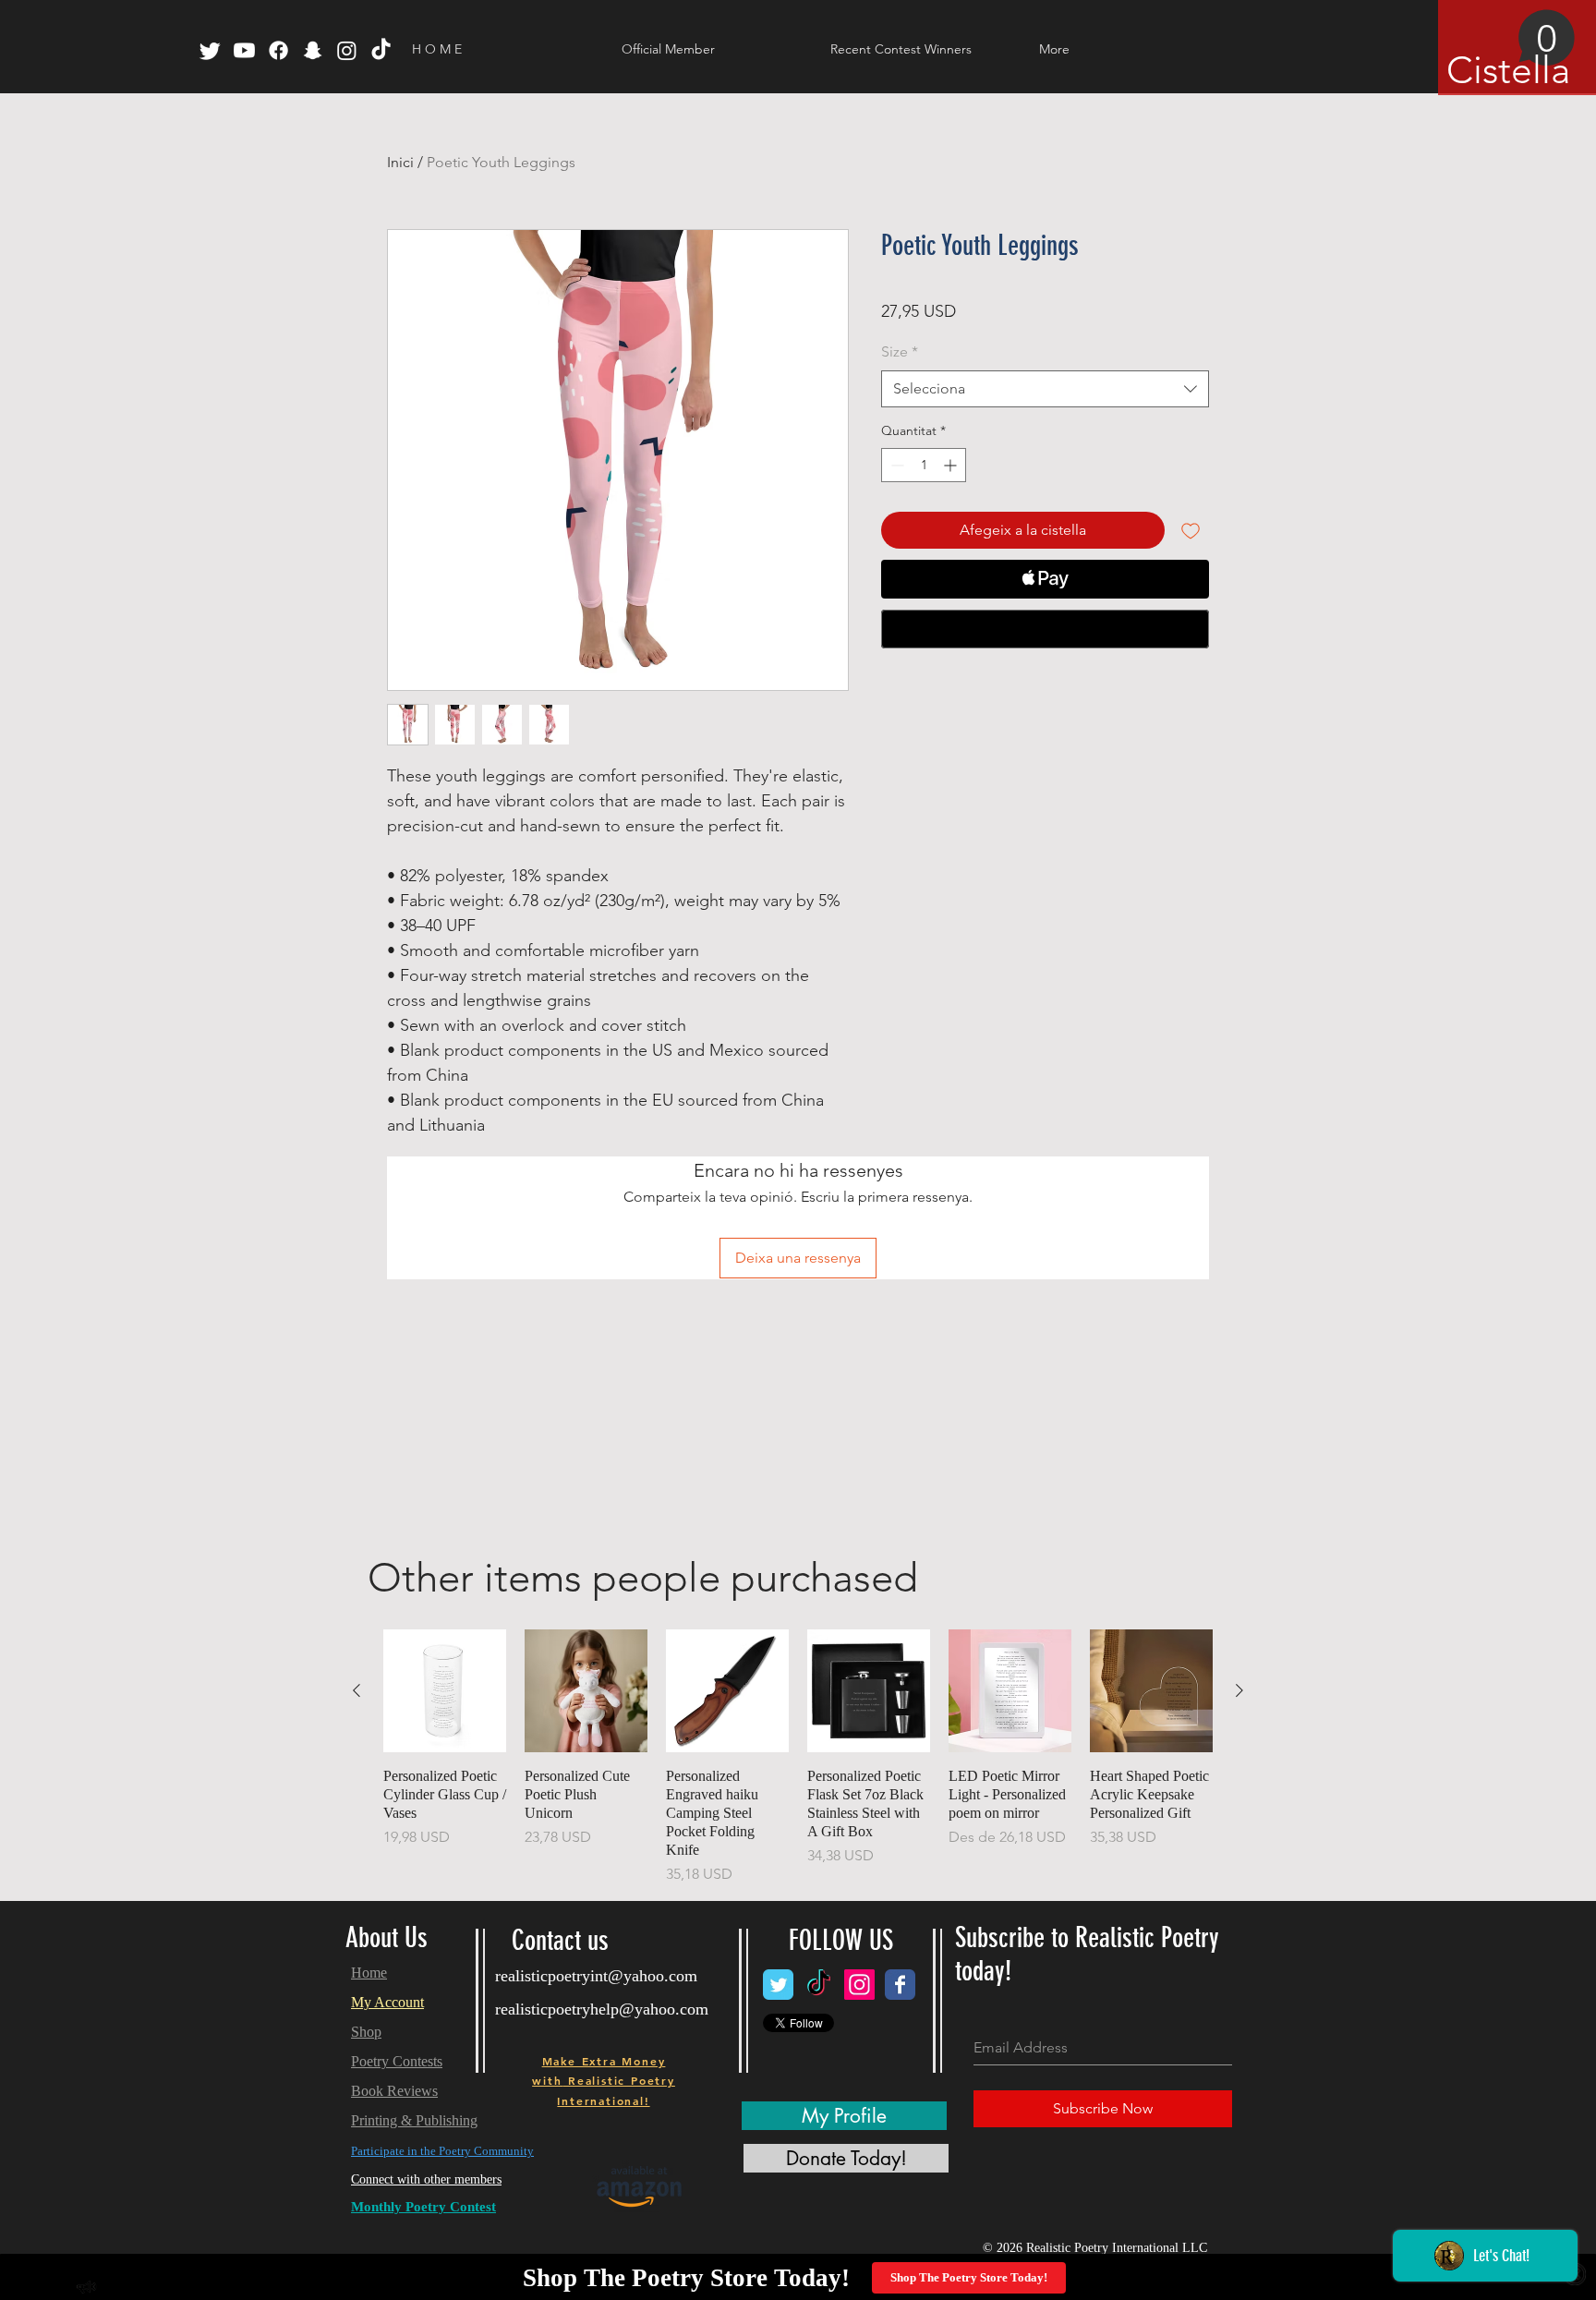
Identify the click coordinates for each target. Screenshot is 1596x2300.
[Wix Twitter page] (778, 1985)
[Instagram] (347, 50)
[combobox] (1045, 389)
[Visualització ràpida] (445, 1691)
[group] (798, 1757)
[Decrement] (895, 465)
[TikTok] (381, 50)
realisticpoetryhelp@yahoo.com (602, 2009)
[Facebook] (278, 50)
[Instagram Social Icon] (859, 1985)
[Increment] (952, 465)
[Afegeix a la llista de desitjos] (1191, 530)
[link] (1511, 51)
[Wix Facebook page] (900, 1985)
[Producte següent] (1239, 1690)
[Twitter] (210, 50)
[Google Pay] (1045, 629)
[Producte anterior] (357, 1690)
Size (900, 351)
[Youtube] (244, 50)
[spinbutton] (924, 465)
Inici (400, 162)
